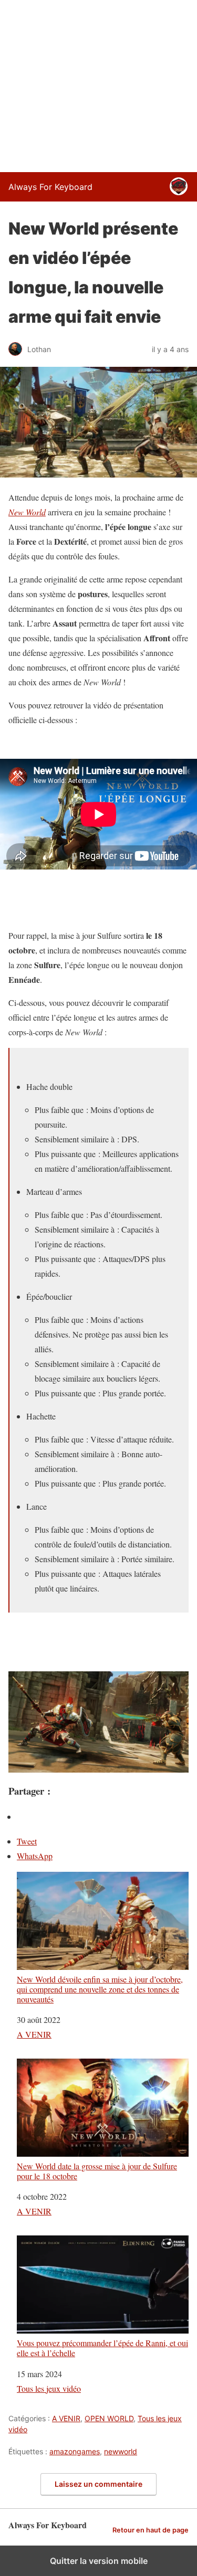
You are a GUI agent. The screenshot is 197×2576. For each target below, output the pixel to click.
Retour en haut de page (151, 2530)
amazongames (75, 2451)
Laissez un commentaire (98, 2484)
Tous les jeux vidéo (49, 2388)
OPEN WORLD (109, 2418)
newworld (121, 2451)
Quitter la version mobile (99, 2561)
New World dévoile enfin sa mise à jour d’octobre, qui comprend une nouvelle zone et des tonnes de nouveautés (100, 1989)
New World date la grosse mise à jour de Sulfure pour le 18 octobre (97, 2171)
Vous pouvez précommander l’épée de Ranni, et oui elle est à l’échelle (102, 2347)
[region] (98, 84)
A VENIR (34, 2034)
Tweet (27, 1841)
